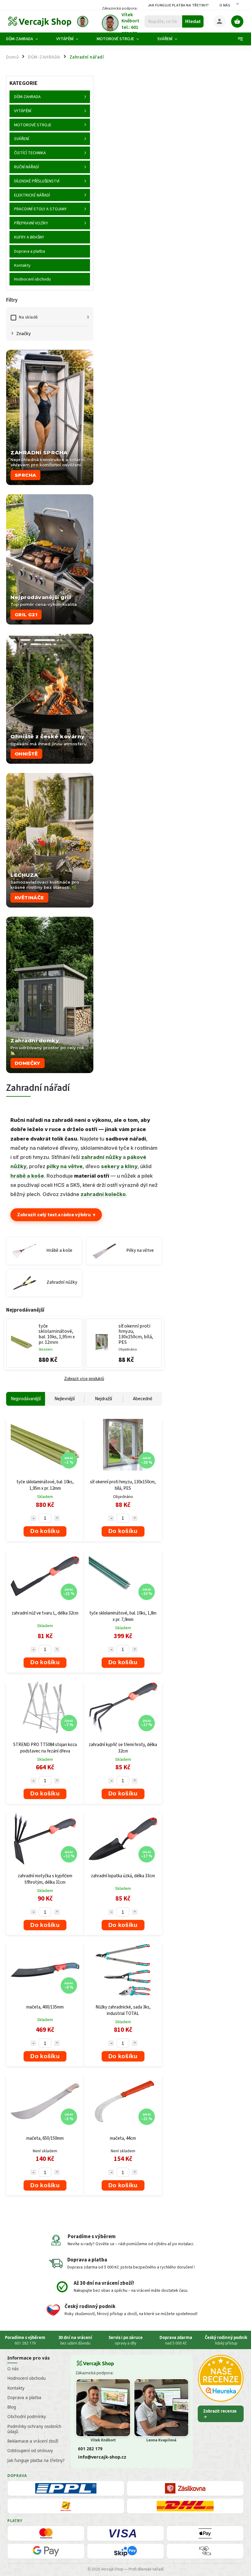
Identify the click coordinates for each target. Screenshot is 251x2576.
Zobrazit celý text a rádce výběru (56, 1215)
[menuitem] (27, 39)
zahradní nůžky (101, 1157)
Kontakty (16, 2388)
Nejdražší (103, 1399)
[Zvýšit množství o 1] (57, 1518)
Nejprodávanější (26, 1399)
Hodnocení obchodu (26, 2378)
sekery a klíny (119, 1166)
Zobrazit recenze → (220, 2414)
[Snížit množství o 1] (33, 1518)
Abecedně (142, 1399)
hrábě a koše (27, 1176)
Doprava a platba (24, 2398)
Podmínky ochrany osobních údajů (34, 2429)
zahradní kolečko (103, 1194)
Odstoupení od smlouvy (30, 2451)
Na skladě (54, 317)
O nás (225, 5)
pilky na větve (65, 1166)
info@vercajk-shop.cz (102, 2457)
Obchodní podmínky (27, 2417)
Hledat (193, 21)
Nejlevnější (65, 1399)
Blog (12, 2407)
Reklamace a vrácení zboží (33, 2441)
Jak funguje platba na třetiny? (178, 5)
